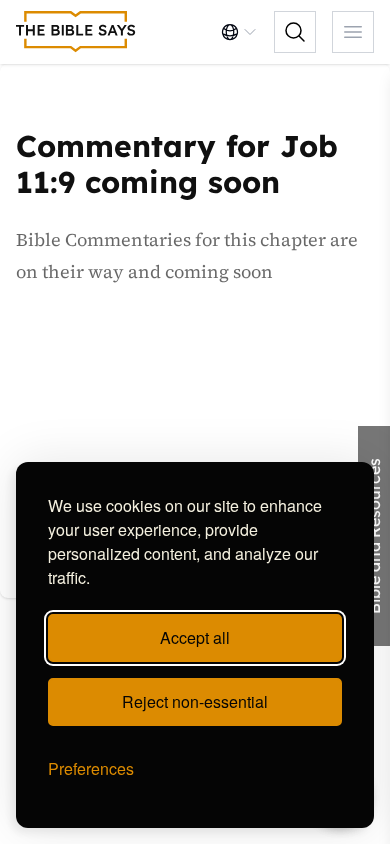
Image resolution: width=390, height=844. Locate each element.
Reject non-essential (195, 701)
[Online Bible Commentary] (76, 32)
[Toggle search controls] (295, 32)
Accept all (195, 637)
